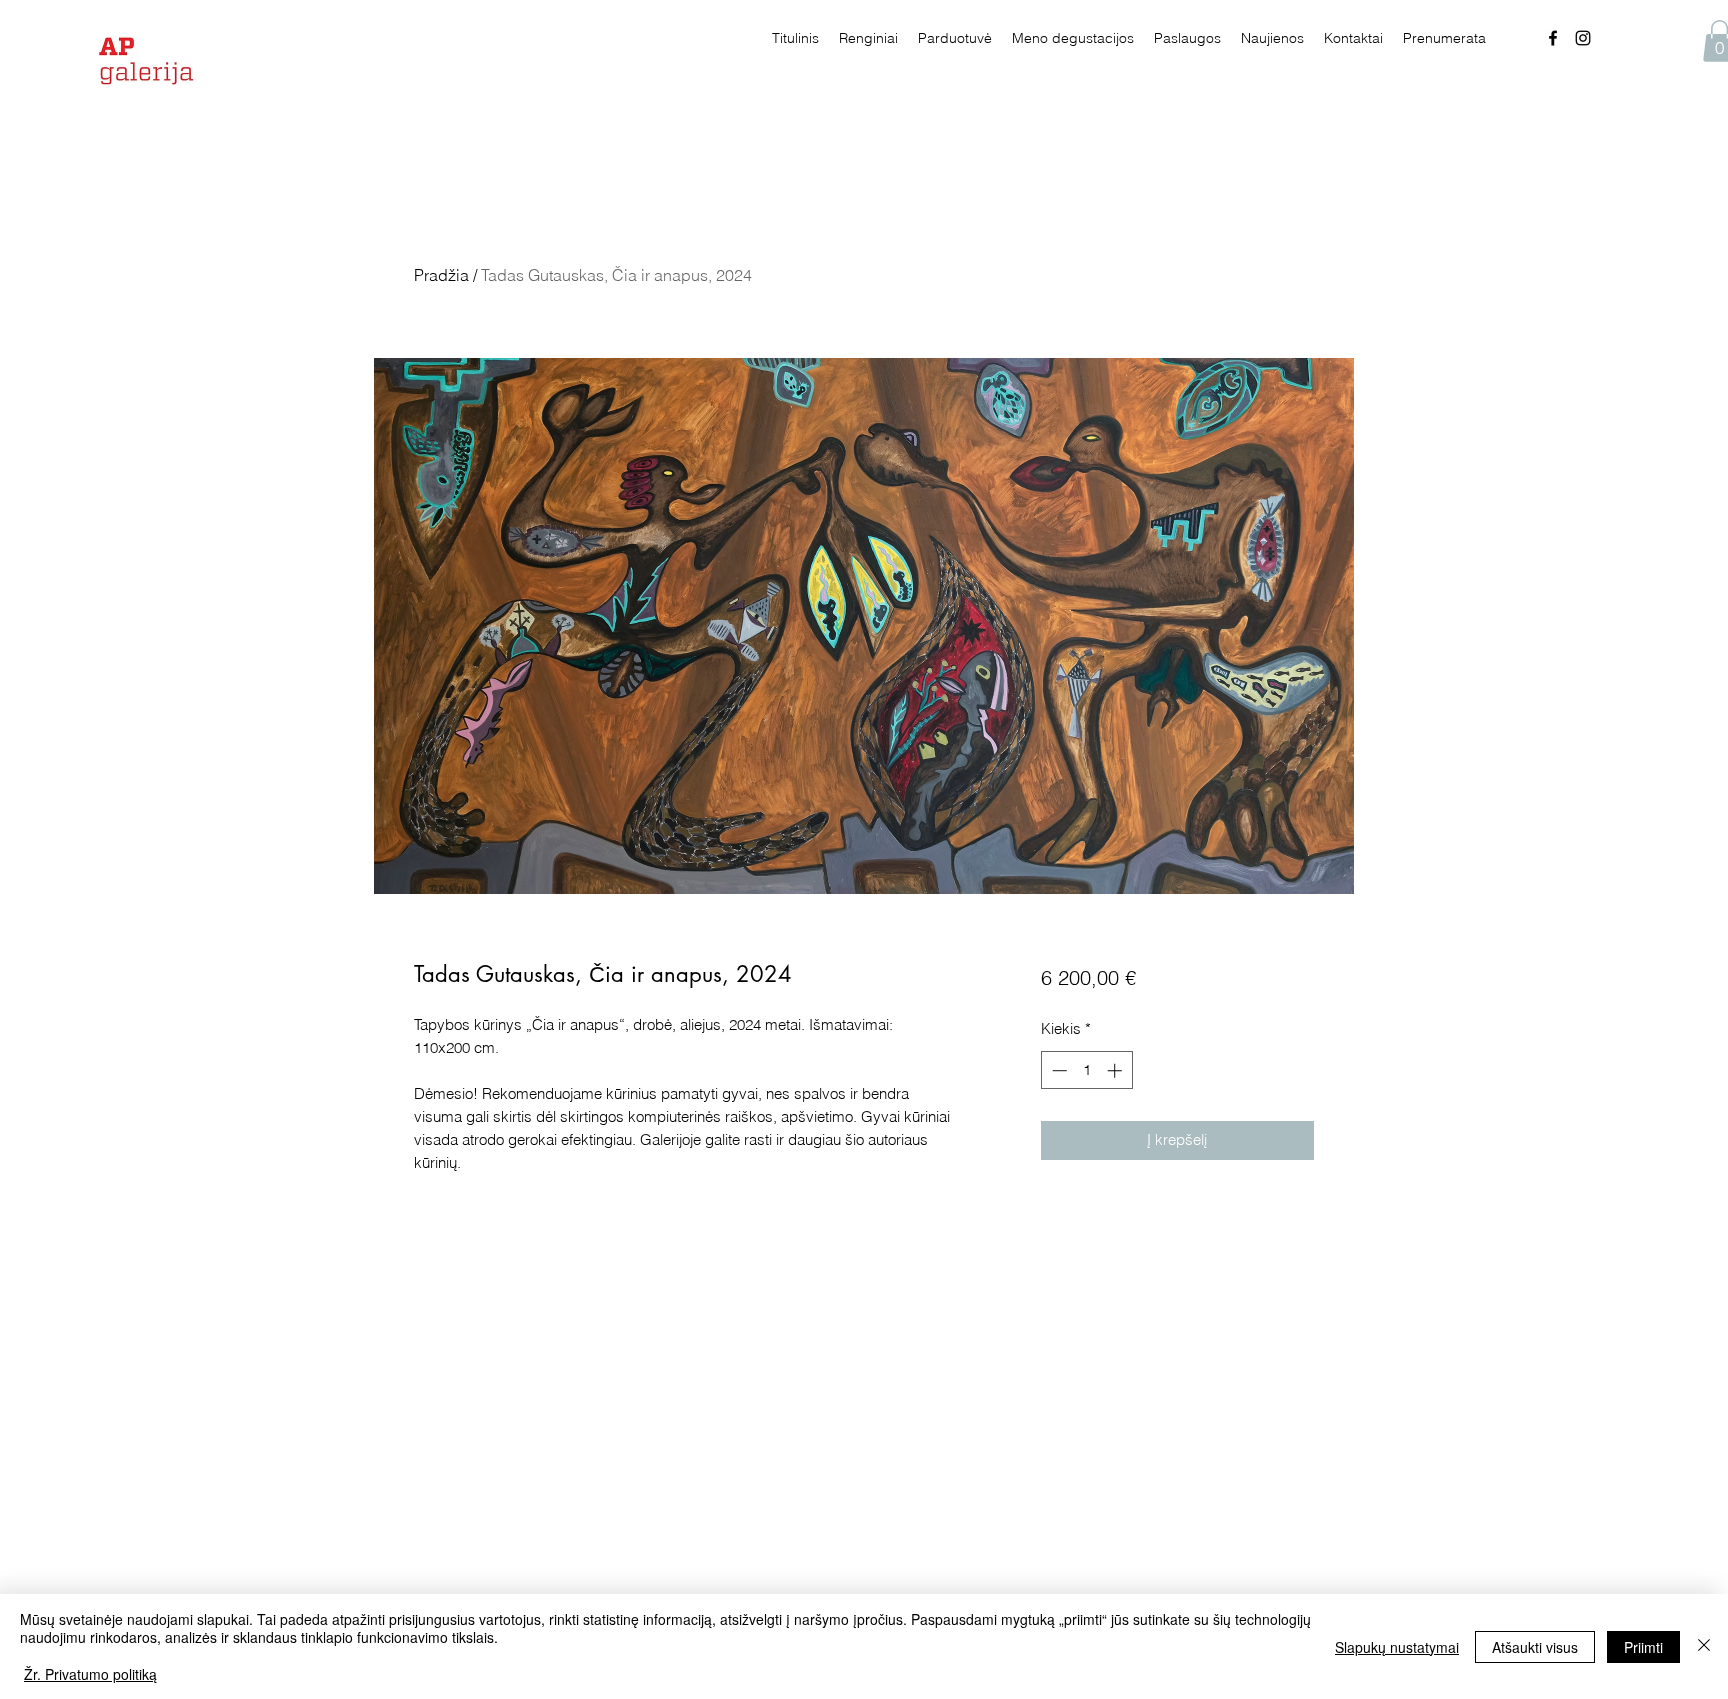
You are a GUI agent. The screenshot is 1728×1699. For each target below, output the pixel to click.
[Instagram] (1583, 38)
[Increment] (1116, 1070)
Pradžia (441, 275)
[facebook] (1553, 38)
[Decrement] (1057, 1070)
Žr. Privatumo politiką (90, 1674)
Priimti (1643, 1647)
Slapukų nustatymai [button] (1397, 1647)
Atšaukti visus (1535, 1647)
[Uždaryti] (1704, 1646)
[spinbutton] (1086, 1070)
